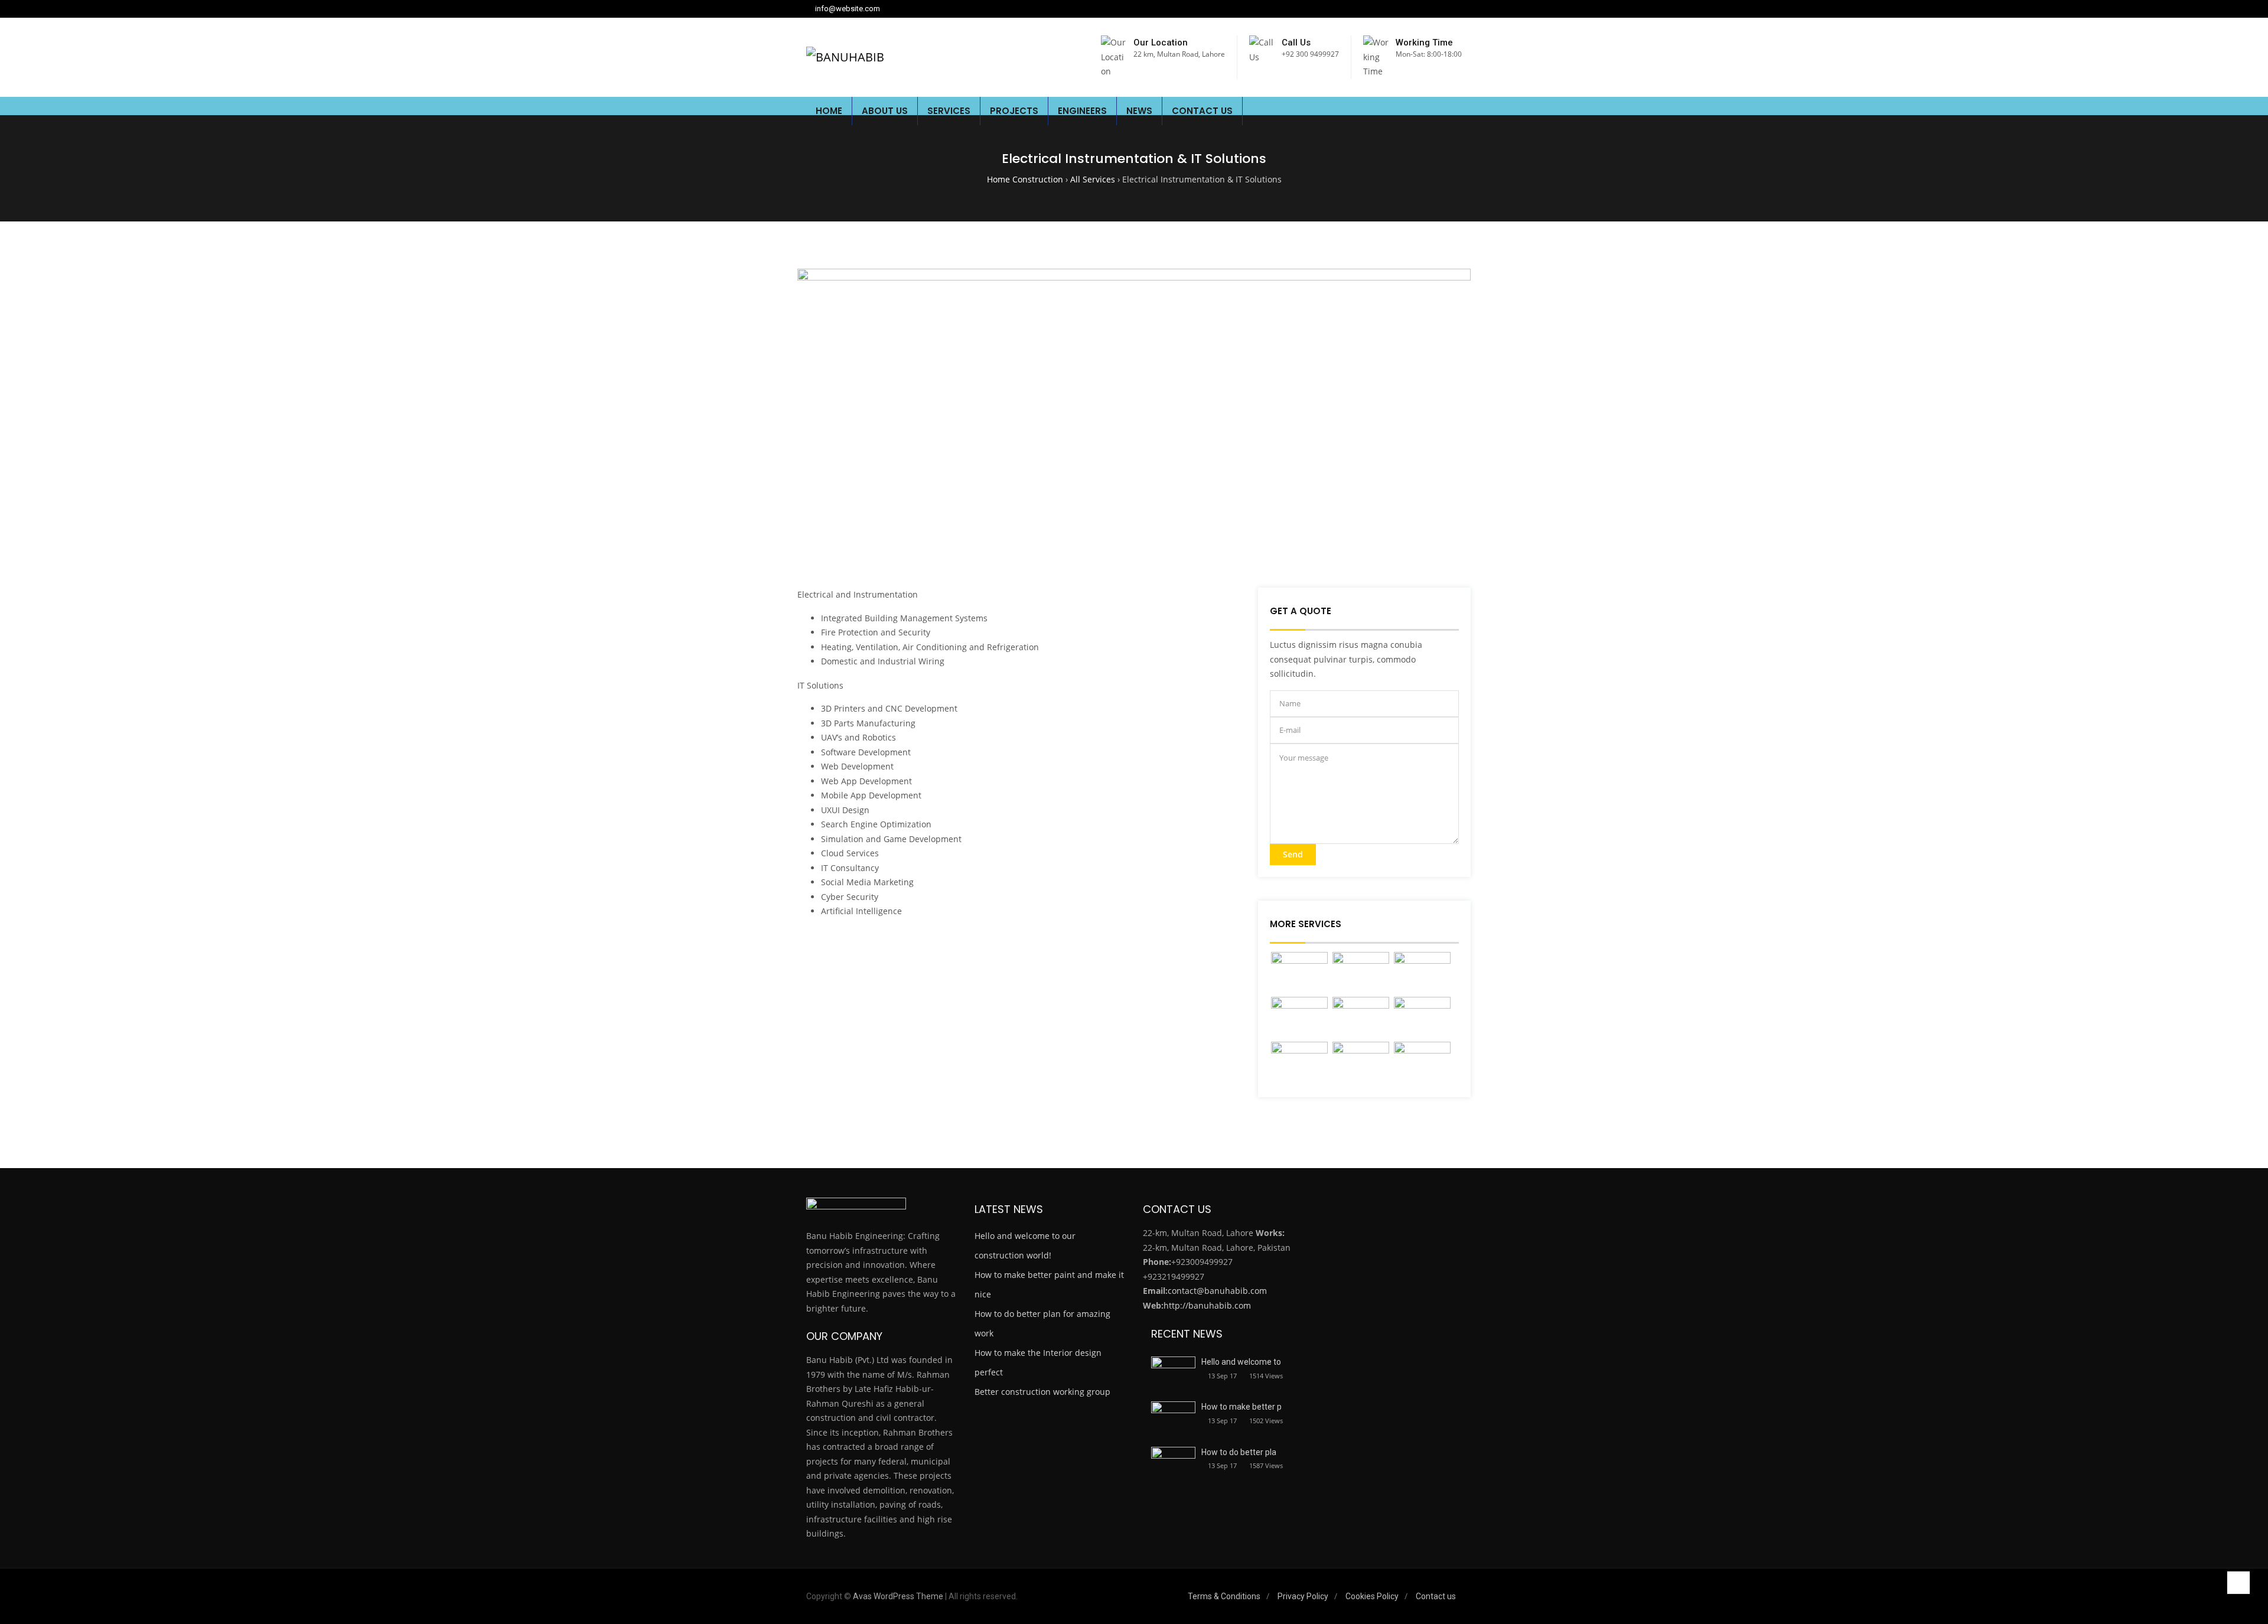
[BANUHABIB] (845, 57)
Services (949, 111)
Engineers (1082, 111)
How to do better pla (1239, 1452)
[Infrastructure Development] (1299, 973)
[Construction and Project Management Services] (1422, 1018)
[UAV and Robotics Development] (1422, 1063)
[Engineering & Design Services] (1361, 973)
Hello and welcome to (1241, 1362)
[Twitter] (1443, 9)
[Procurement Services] (1361, 1063)
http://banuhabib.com (1207, 1305)
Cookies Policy (1372, 1596)
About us (885, 111)
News (1139, 111)
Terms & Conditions (1224, 1596)
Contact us (1202, 111)
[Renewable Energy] (1361, 1018)
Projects (1014, 111)
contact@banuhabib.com (1217, 1291)
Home (829, 111)
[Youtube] (1459, 9)
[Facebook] (1413, 9)
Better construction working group (1042, 1392)
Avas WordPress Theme (898, 1596)
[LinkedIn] (1428, 9)
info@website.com (848, 9)
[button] (1452, 111)
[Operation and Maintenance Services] (1299, 1063)
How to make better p (1241, 1407)
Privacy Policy (1303, 1596)
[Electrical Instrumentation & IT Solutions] (1299, 1018)
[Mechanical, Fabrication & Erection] (1422, 973)
